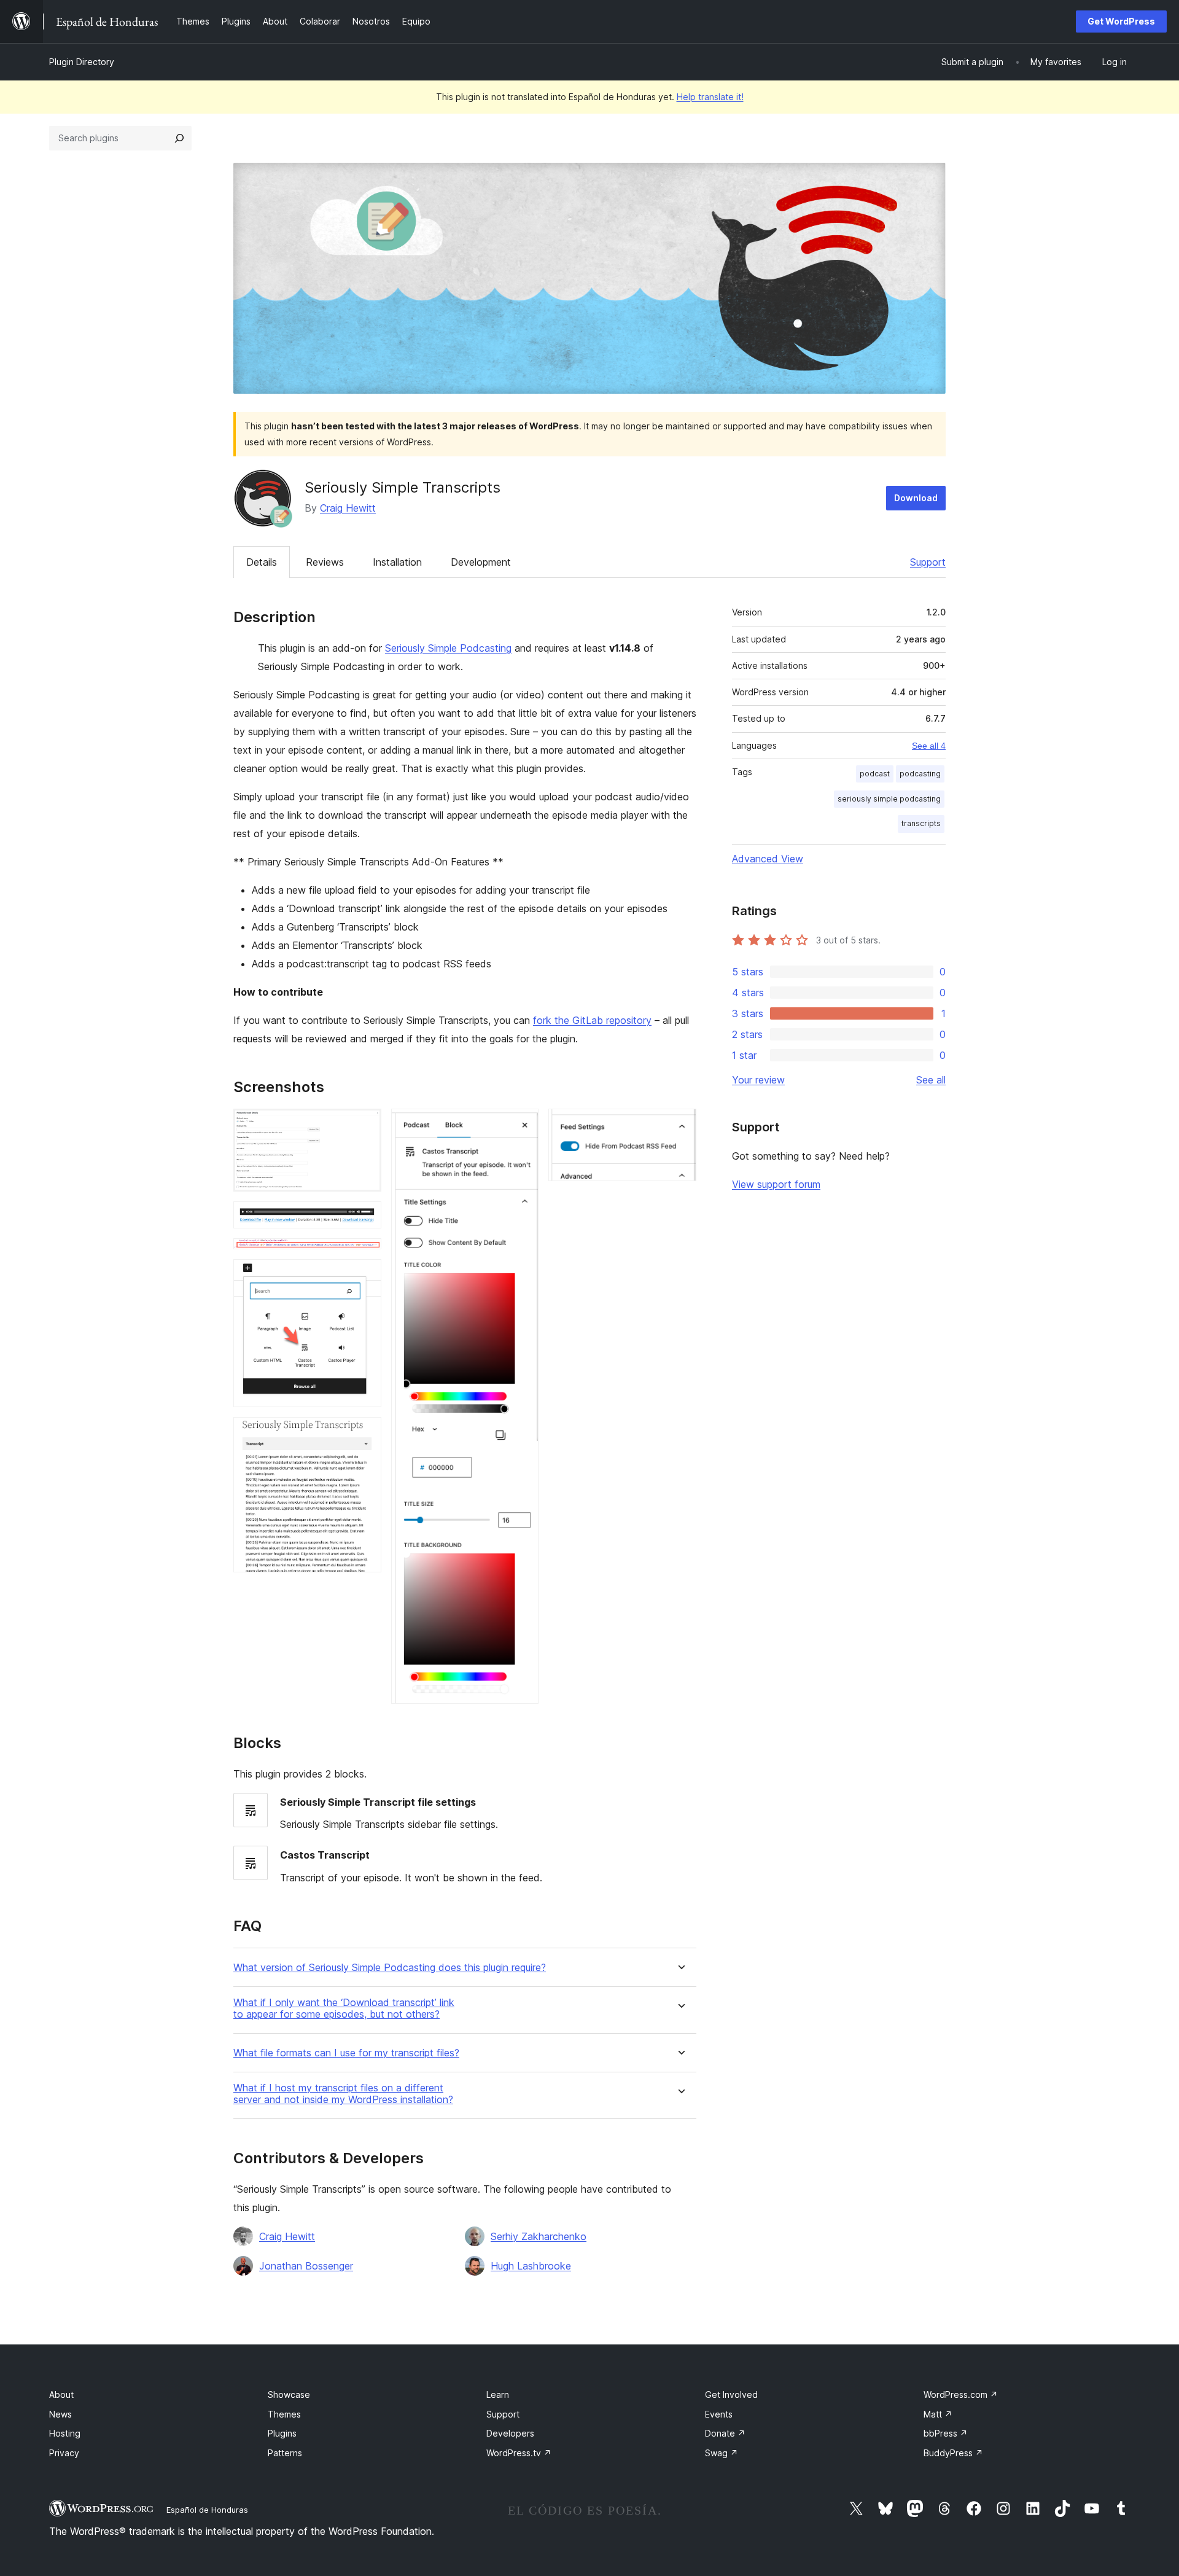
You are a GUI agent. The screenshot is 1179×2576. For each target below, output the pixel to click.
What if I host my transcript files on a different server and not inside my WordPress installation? (343, 2094)
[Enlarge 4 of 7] (365, 1276)
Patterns (285, 2453)
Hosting (65, 2433)
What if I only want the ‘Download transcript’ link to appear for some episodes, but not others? (344, 2008)
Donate (725, 2433)
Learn (498, 2395)
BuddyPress (953, 2453)
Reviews (325, 562)
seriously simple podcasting (889, 799)
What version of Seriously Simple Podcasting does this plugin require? (390, 1968)
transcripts (921, 823)
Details (262, 562)
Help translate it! (710, 97)
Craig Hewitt (348, 508)
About (61, 2395)
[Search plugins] (179, 138)
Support (928, 562)
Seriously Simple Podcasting (448, 648)
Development (481, 562)
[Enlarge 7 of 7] (680, 1125)
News (60, 2414)
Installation (397, 562)
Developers (510, 2433)
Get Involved (731, 2395)
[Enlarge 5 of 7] (365, 1434)
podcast (875, 774)
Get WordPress (1121, 21)
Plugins (282, 2433)
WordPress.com (961, 2395)
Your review (758, 1080)
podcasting (920, 774)
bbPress (946, 2433)
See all (931, 1080)
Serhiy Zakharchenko (539, 2236)
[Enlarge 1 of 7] (365, 1125)
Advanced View (768, 859)
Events (719, 2414)
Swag (722, 2453)
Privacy (64, 2453)
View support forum (776, 1184)
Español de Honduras (207, 2510)
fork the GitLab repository (592, 1020)
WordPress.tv (519, 2453)
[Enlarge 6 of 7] (522, 1125)
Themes (284, 2414)
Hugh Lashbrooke (531, 2266)
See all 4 (929, 746)
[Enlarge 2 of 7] (365, 1218)
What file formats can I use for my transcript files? (346, 2053)
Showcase (289, 2395)
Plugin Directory (82, 62)
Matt (938, 2414)
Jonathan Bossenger (306, 2266)
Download (916, 498)
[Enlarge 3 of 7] (365, 1255)
